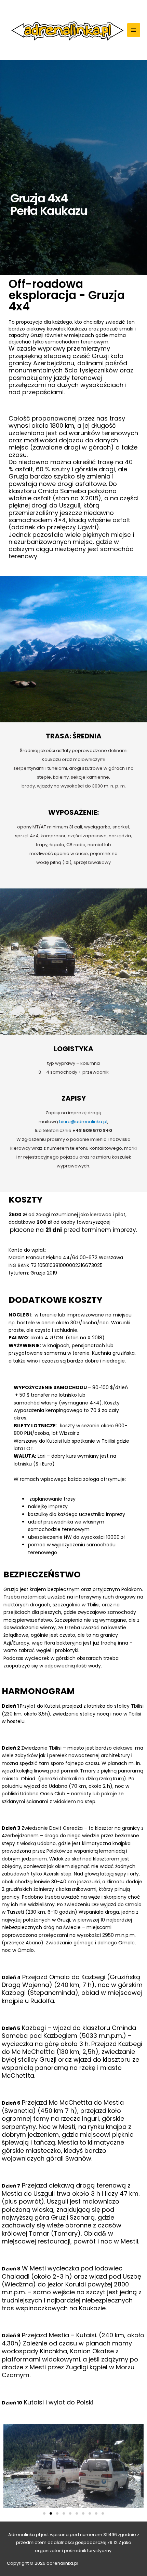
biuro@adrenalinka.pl (83, 1122)
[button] (44, 2513)
